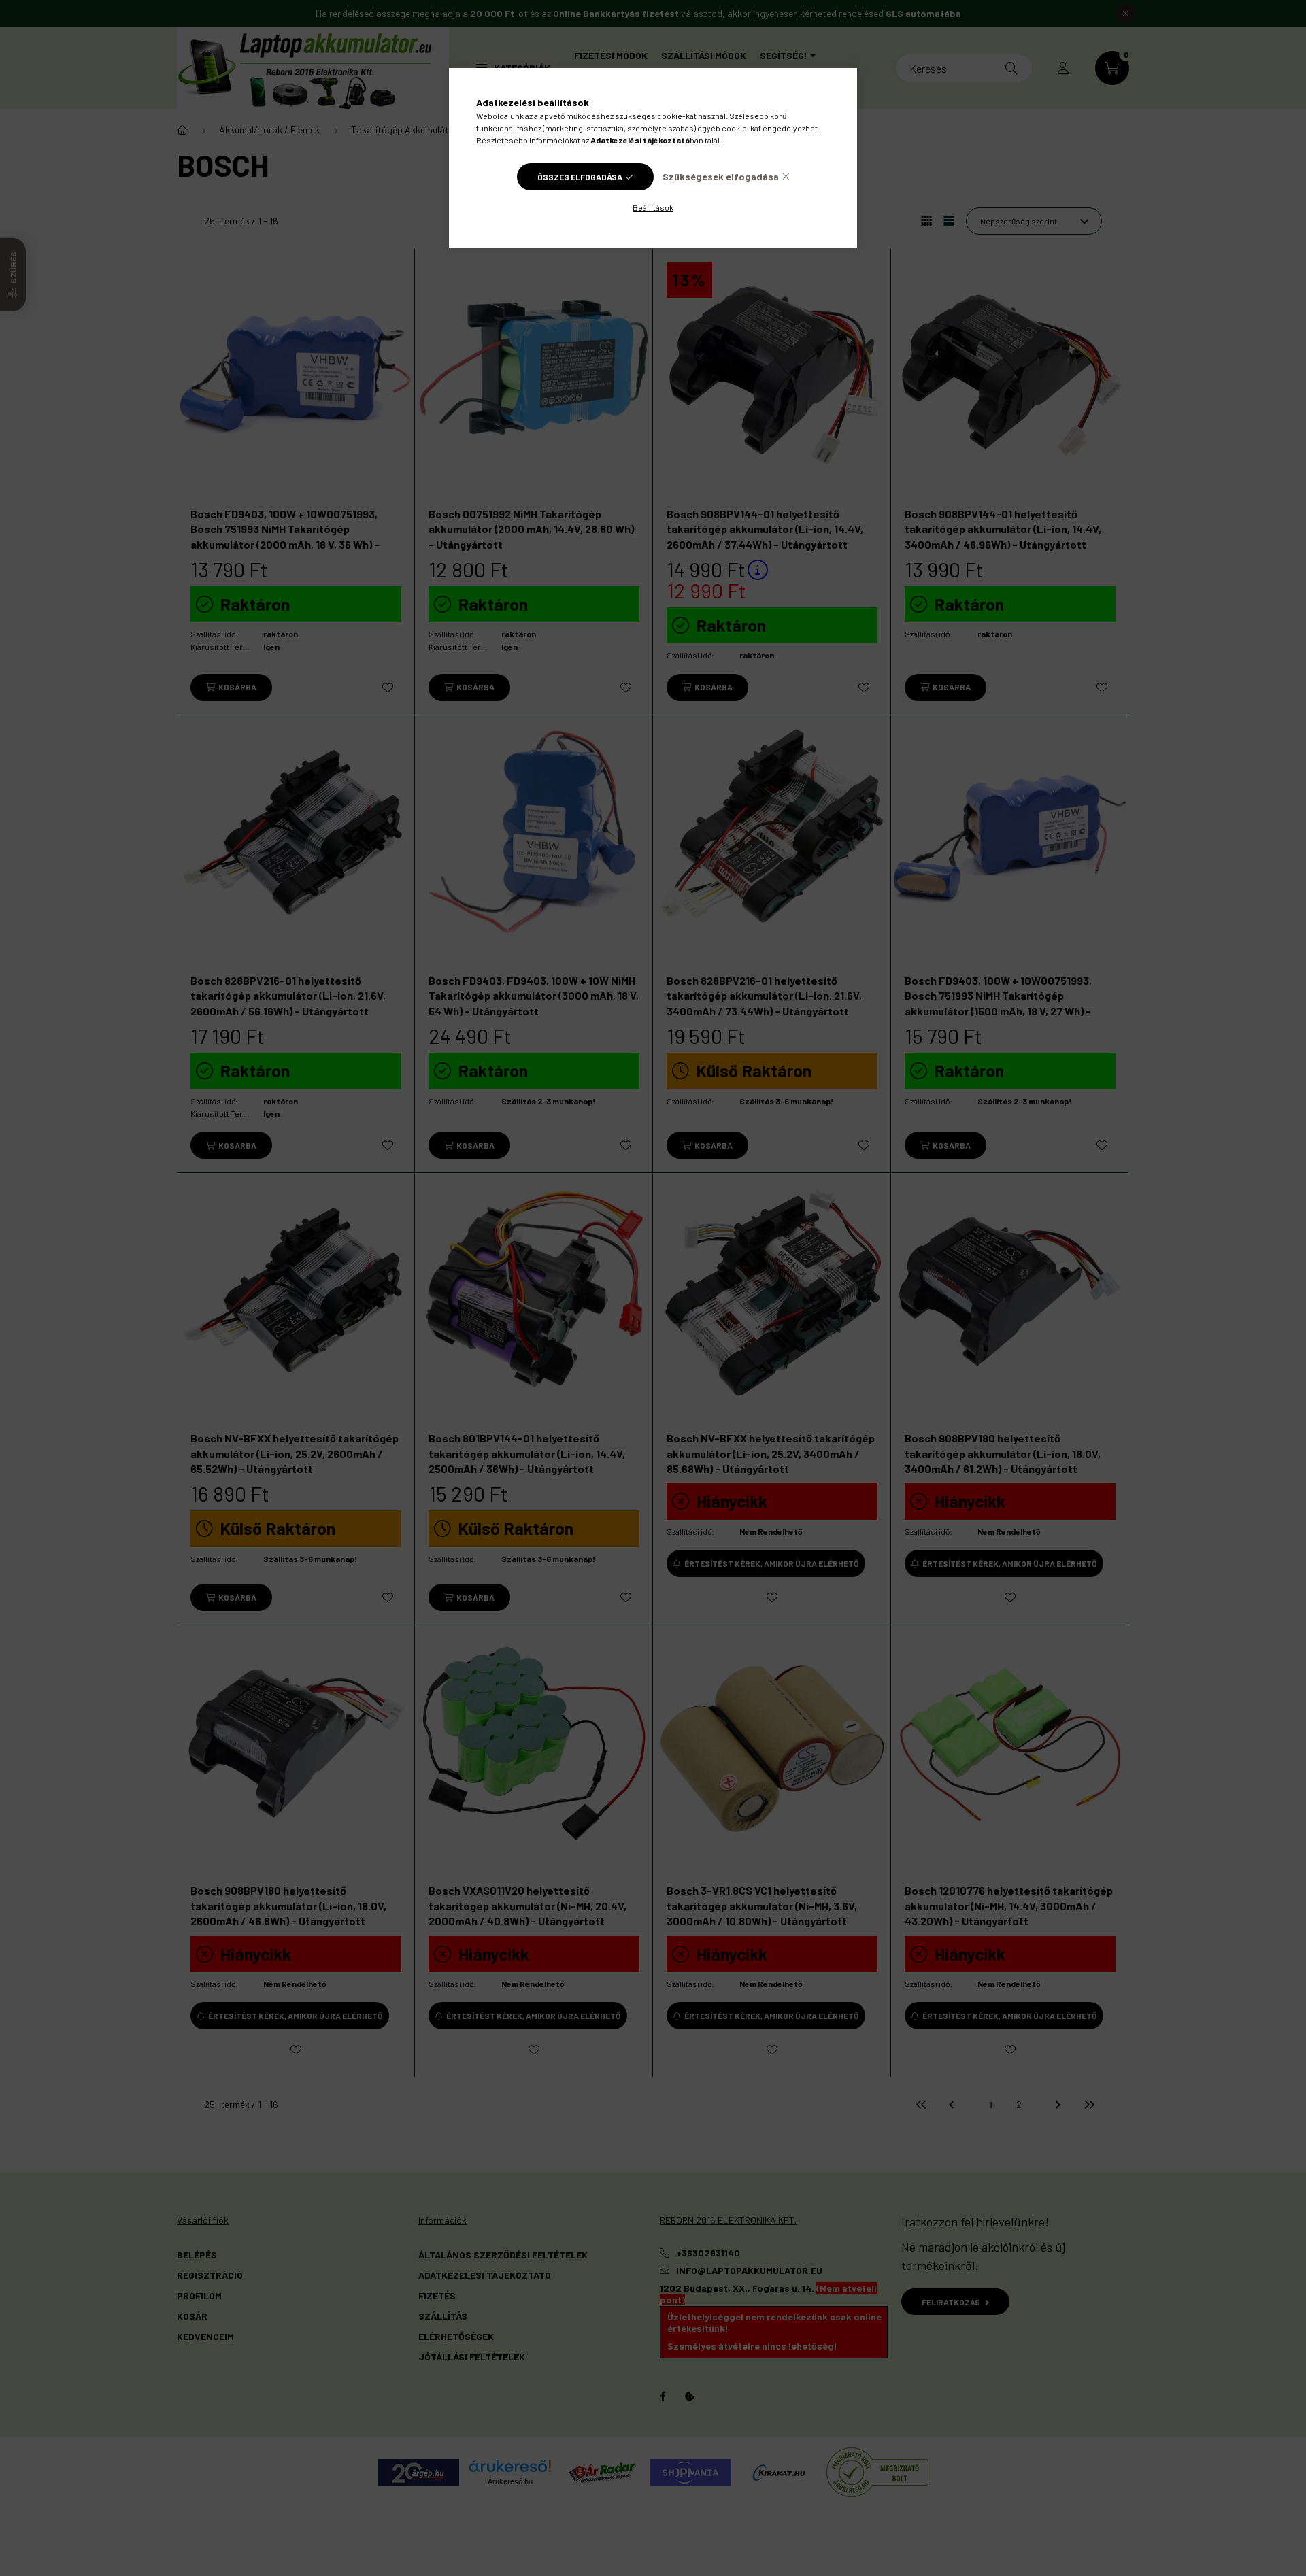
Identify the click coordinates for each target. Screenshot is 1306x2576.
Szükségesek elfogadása (721, 176)
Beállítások (653, 207)
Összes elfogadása (580, 177)
